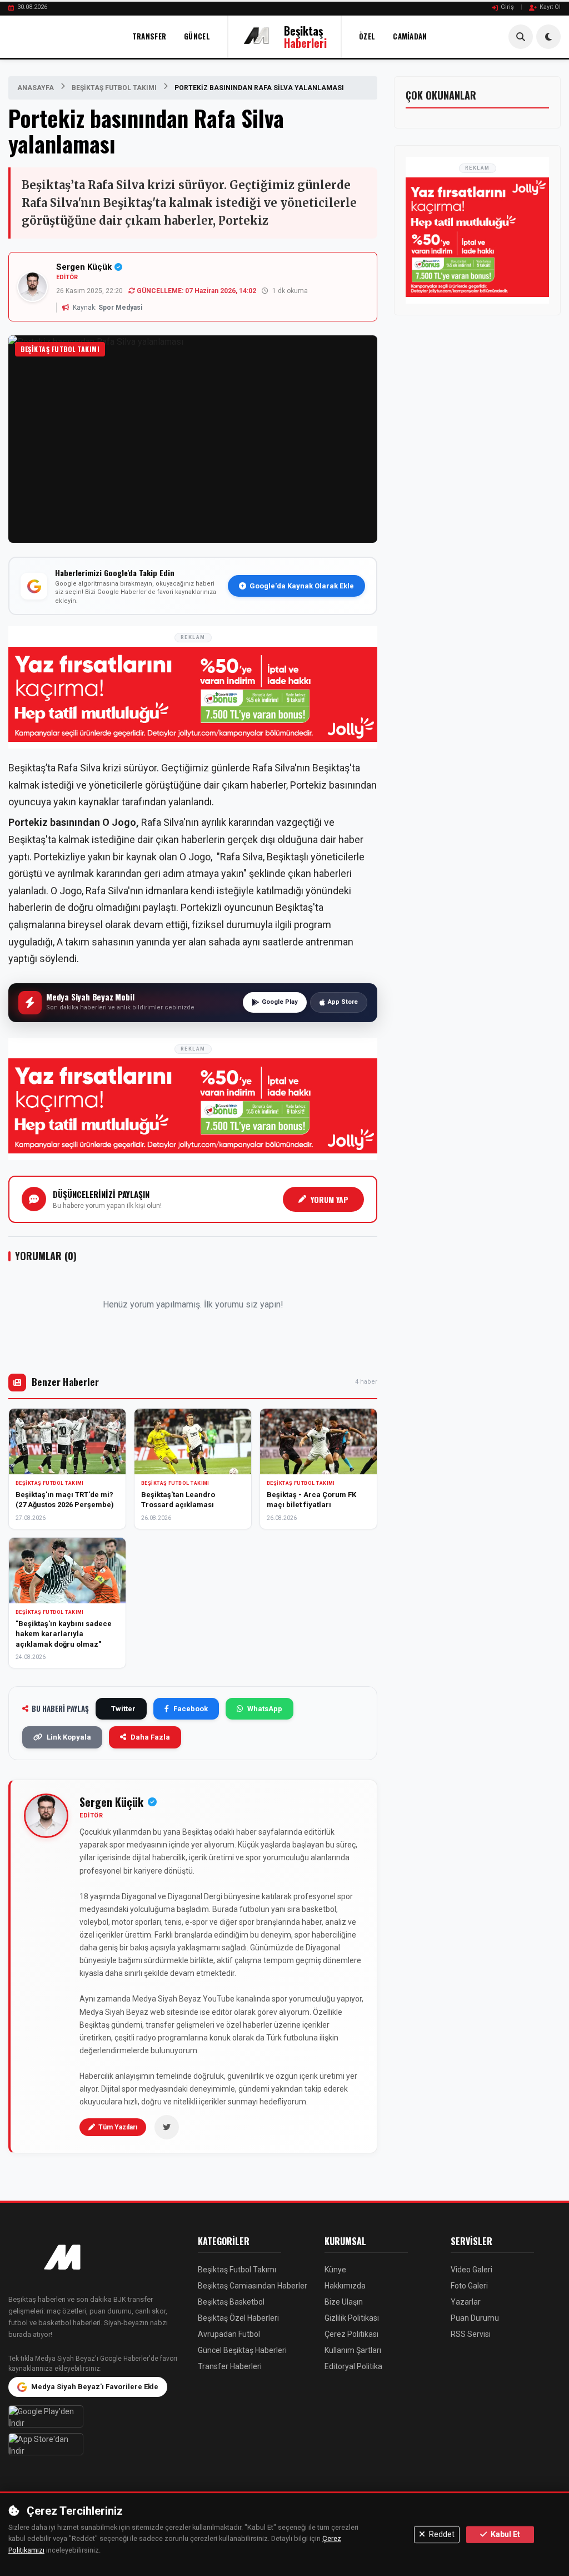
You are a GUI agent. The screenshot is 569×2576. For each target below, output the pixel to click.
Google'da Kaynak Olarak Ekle (302, 586)
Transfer (149, 36)
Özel (367, 36)
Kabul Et (505, 2534)
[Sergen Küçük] (46, 1816)
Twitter (123, 1709)
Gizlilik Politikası (352, 2318)
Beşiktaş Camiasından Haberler (253, 2286)
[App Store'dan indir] (95, 2444)
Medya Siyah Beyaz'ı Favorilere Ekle (95, 2387)
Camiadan (410, 36)
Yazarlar (466, 2302)
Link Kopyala (69, 1737)
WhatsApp (265, 1709)
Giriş (507, 7)
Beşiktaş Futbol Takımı (114, 88)
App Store (343, 1002)
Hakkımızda (345, 2286)
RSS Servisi (471, 2334)
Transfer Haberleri (230, 2366)
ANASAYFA (36, 88)
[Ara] (521, 37)
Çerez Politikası (351, 2334)
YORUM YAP (330, 1199)
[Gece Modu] (548, 37)
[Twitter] (167, 2127)
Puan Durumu (475, 2318)
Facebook (191, 1709)
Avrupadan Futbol (229, 2334)
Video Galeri (471, 2270)
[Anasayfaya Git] (95, 2258)
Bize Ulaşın (344, 2302)
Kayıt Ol (550, 7)
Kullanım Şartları (353, 2350)
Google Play (280, 1002)
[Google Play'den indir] (95, 2416)
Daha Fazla (150, 1737)
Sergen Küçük (84, 267)
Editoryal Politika (353, 2366)
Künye (335, 2270)
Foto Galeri (469, 2286)
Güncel (197, 36)
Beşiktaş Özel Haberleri (238, 2318)
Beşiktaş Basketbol (231, 2302)
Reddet (441, 2534)
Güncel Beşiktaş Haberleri (242, 2350)
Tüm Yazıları (118, 2127)
